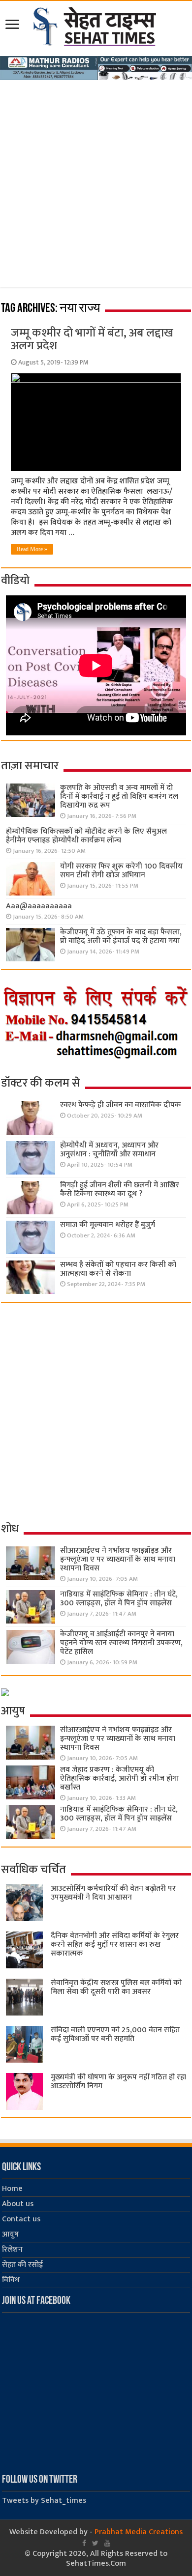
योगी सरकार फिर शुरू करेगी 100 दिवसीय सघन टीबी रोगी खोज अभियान (121, 871)
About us (18, 2204)
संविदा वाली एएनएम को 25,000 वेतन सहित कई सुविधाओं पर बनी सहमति (115, 2034)
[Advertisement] (96, 181)
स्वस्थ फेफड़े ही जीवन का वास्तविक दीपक (121, 1105)
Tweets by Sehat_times (44, 2501)
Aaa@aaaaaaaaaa (39, 906)
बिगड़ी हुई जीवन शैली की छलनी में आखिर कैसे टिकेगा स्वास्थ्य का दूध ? (120, 1190)
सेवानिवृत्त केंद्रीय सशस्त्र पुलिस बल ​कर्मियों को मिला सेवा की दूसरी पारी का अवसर (116, 1987)
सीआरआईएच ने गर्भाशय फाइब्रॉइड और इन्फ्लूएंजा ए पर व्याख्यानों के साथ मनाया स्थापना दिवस (118, 1559)
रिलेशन (12, 2250)
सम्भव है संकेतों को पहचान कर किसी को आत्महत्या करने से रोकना (118, 1269)
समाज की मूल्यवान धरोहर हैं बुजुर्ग (108, 1225)
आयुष (10, 2234)
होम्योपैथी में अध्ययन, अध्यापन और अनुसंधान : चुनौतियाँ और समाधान (109, 1150)
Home (12, 2189)
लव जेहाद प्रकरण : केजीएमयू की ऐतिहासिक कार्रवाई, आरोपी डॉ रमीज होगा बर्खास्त (119, 1778)
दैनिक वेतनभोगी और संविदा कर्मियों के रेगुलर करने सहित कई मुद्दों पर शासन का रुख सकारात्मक (115, 1945)
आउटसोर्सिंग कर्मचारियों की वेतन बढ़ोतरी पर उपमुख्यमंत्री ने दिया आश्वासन (113, 1893)
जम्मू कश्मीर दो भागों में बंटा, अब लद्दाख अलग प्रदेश (92, 339)
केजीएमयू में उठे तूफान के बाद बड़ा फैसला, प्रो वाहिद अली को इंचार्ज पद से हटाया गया (121, 937)
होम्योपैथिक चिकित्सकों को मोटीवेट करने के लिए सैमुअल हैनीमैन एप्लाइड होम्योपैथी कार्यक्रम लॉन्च (86, 836)
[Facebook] (84, 2543)
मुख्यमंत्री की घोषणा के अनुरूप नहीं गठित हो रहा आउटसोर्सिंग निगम (118, 2082)
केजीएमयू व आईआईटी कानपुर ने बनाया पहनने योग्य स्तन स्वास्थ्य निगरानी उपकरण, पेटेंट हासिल (121, 1643)
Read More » (32, 549)
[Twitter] (95, 2543)
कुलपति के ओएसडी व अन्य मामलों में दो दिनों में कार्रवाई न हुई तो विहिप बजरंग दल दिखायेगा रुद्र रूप (119, 797)
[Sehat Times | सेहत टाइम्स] (96, 25)
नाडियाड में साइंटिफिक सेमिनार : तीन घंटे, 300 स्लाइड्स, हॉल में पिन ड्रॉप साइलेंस (119, 1599)
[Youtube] (107, 2543)
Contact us (21, 2219)
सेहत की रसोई (22, 2265)
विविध (11, 2280)
